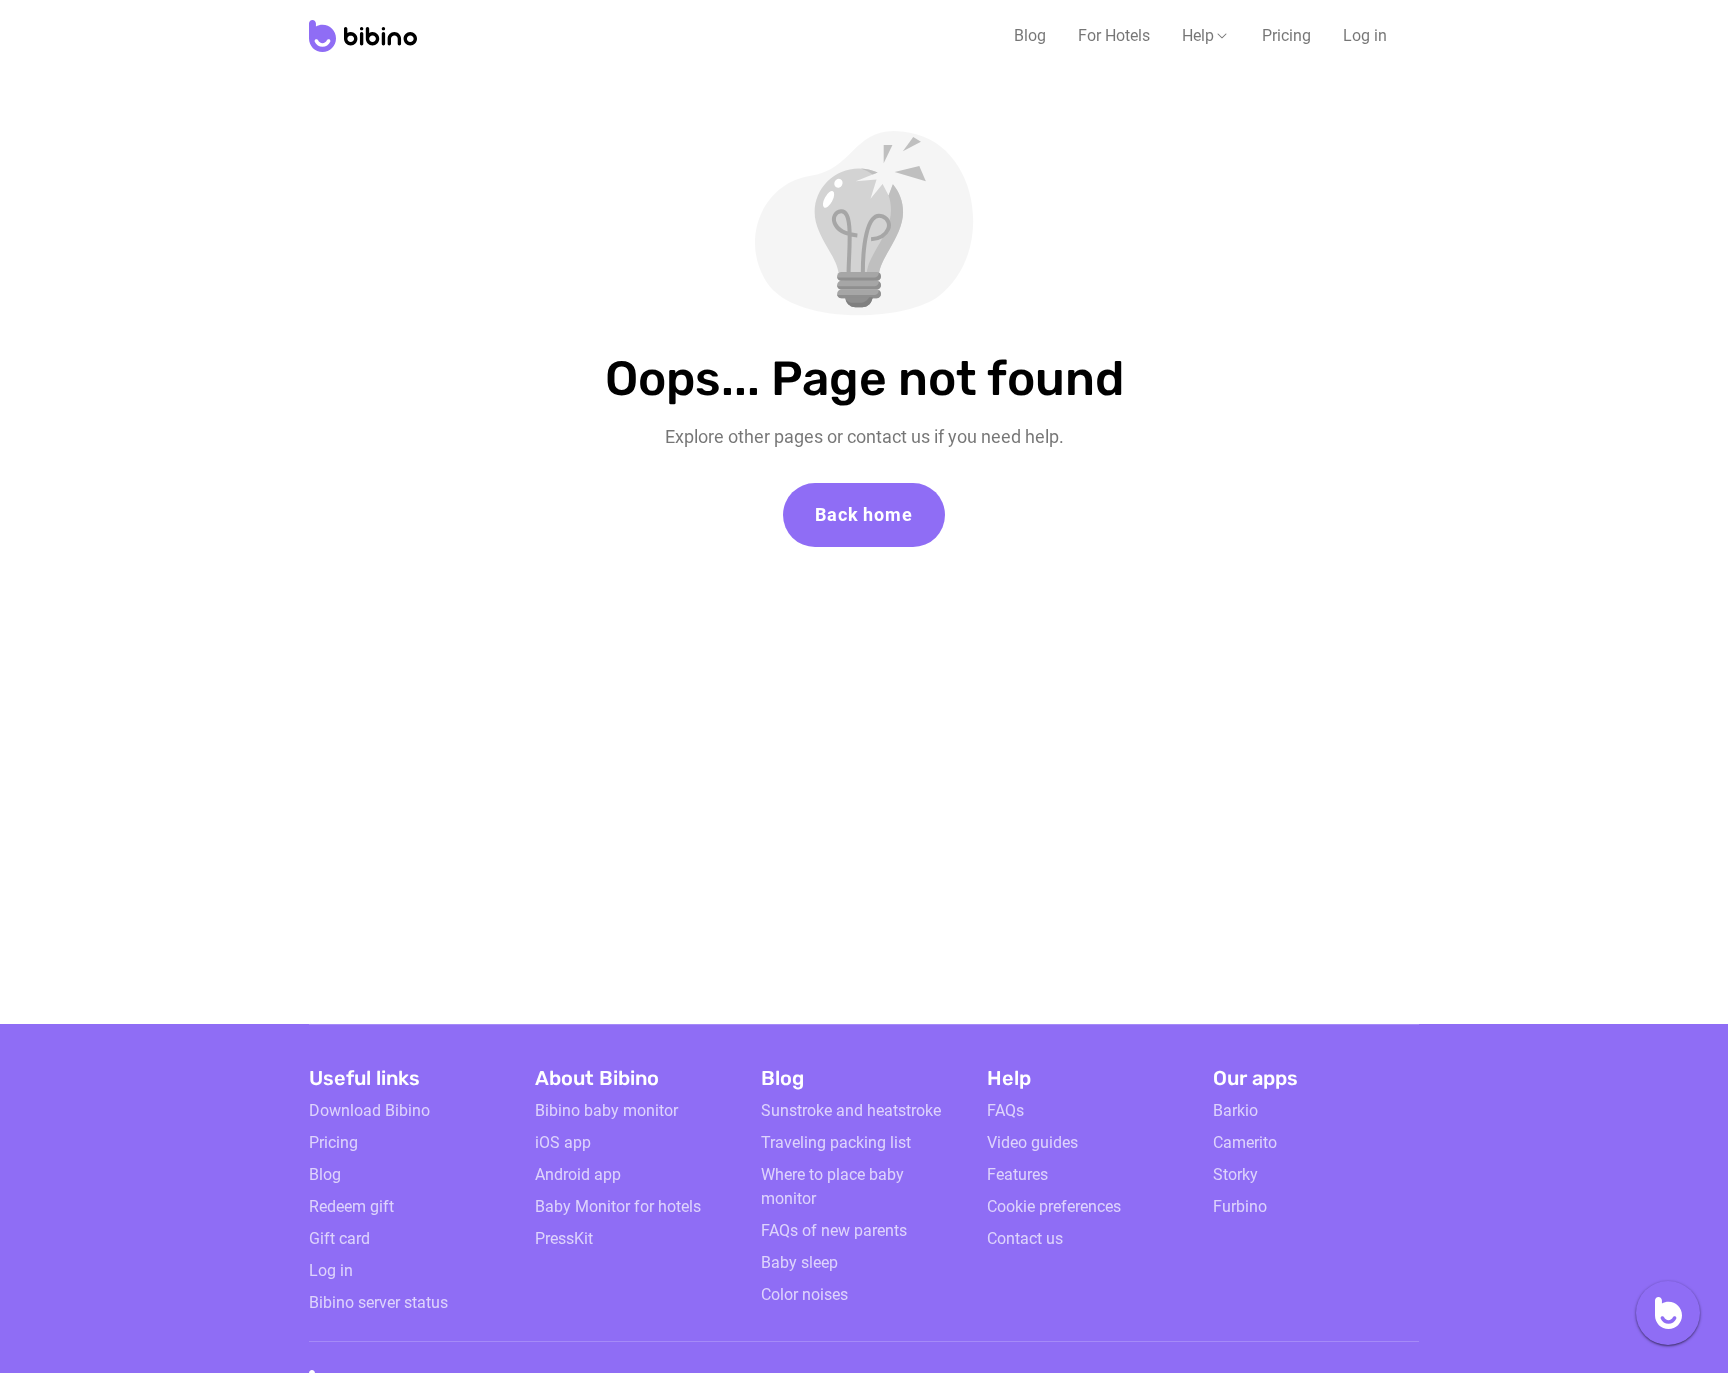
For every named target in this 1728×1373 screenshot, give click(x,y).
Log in (1365, 35)
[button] (1206, 36)
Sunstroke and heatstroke (851, 1110)
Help (1198, 35)
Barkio (1235, 1110)
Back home (863, 514)
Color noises (804, 1294)
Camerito (1245, 1142)
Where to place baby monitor (832, 1186)
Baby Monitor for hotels (618, 1206)
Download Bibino (369, 1110)
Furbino (1240, 1206)
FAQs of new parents (834, 1230)
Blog (1030, 35)
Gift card (339, 1238)
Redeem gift (351, 1206)
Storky (1235, 1174)
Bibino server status (378, 1302)
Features (1017, 1174)
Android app (578, 1174)
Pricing (1286, 35)
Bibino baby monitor (606, 1110)
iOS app (563, 1142)
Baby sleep (799, 1262)
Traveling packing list (836, 1142)
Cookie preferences (1054, 1206)
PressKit (564, 1238)
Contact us (1025, 1238)
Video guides (1032, 1142)
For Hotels (1114, 35)
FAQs (1005, 1110)
